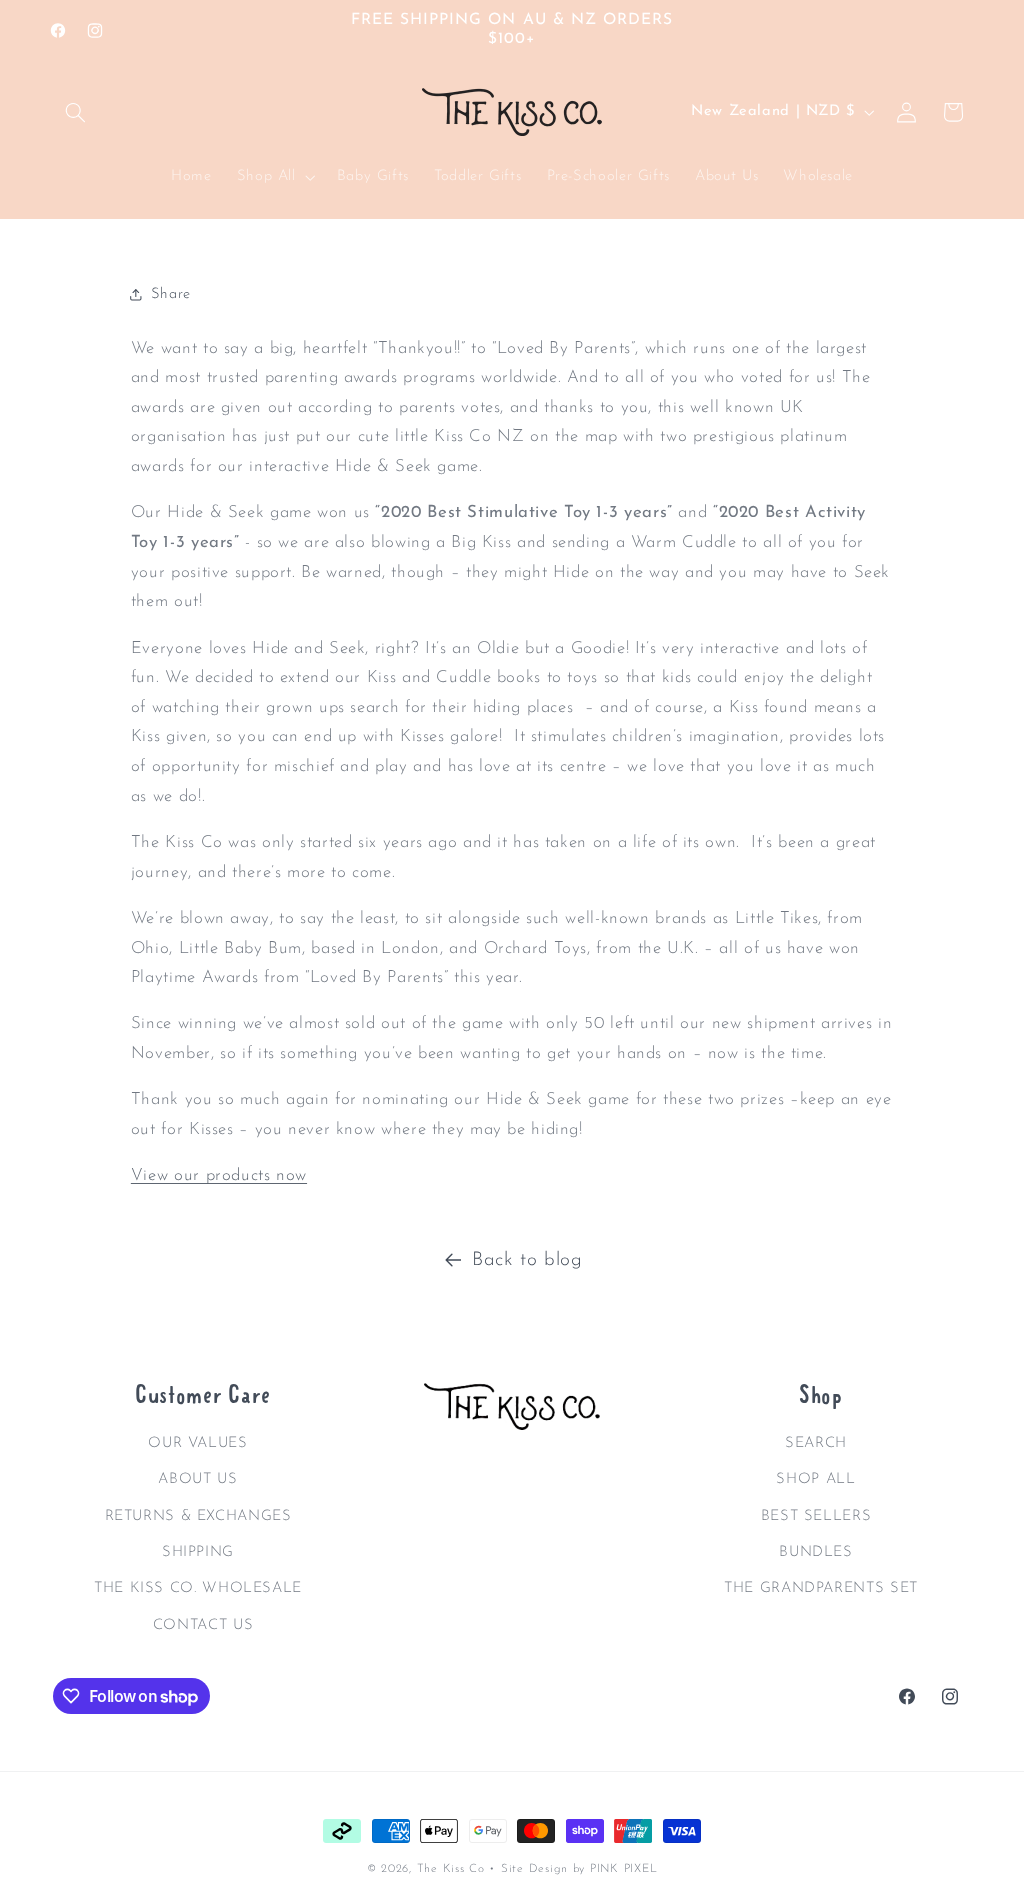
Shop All (815, 1479)
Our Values (197, 1443)
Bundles (815, 1552)
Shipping (198, 1552)
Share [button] (171, 294)
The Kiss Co (451, 1869)
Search (816, 1443)
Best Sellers (816, 1516)
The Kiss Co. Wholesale (198, 1588)
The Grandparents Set (821, 1588)
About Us (197, 1479)
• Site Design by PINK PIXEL (573, 1869)
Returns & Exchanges (198, 1516)
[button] (76, 112)
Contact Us (203, 1625)
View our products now (219, 1175)
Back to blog (527, 1260)
